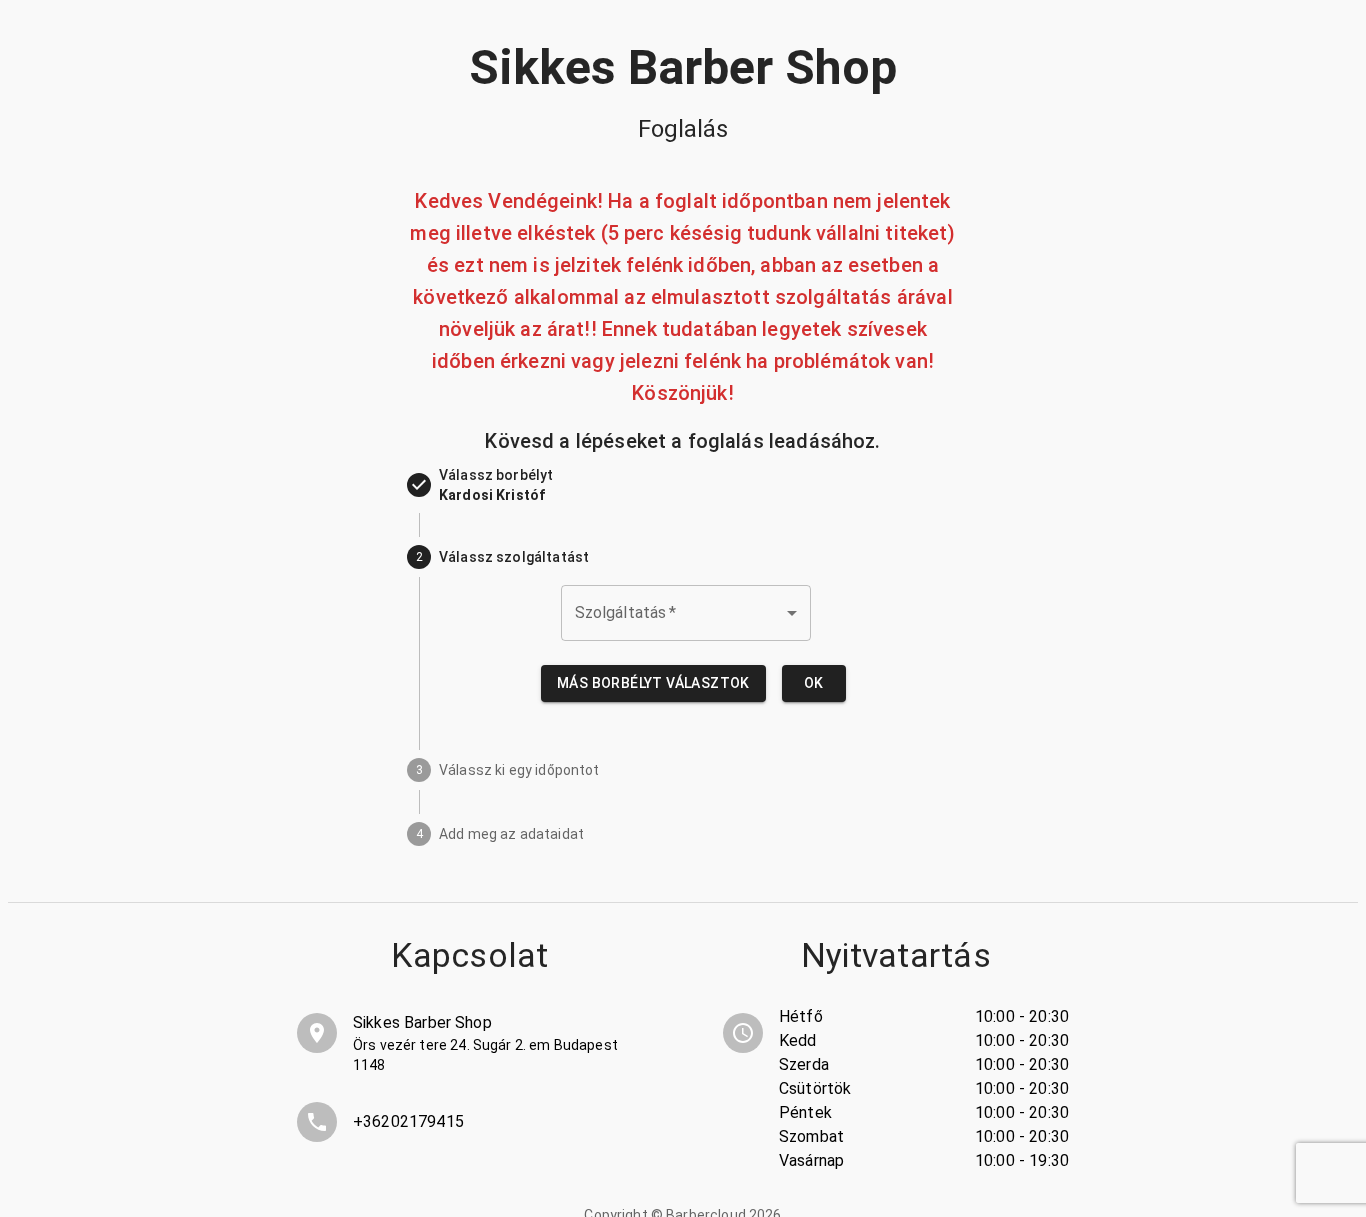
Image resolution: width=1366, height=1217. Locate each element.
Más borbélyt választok (653, 683)
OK (814, 683)
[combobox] (686, 613)
